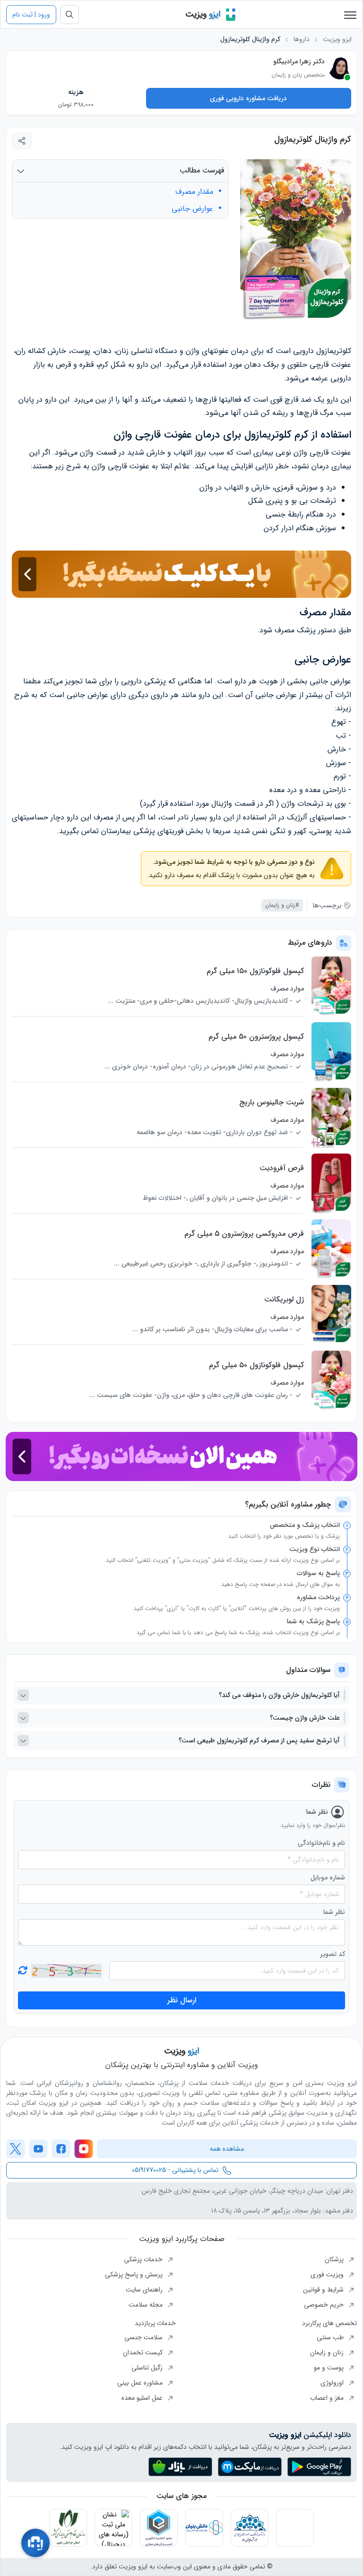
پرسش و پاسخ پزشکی (135, 2274)
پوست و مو (330, 2368)
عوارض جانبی (192, 209)
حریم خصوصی (325, 2305)
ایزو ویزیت (337, 39)
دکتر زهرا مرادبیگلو (299, 61)
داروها (302, 39)
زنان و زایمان (328, 2352)
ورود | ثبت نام (31, 15)
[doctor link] (340, 68)
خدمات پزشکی (144, 2259)
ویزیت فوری (328, 2274)
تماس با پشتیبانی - (175, 2170)
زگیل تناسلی (148, 2368)
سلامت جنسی (144, 2337)
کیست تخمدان (144, 2352)
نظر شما (334, 1912)
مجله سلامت (147, 2305)
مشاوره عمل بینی (141, 2383)
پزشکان (335, 2259)
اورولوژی (333, 2383)
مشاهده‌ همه (227, 2149)
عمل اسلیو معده (143, 2398)
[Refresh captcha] (66, 1971)
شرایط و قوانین (324, 2290)
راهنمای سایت (145, 2290)
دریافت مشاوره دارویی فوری (248, 98)
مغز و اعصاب (328, 2398)
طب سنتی (331, 2337)
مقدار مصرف (194, 192)
